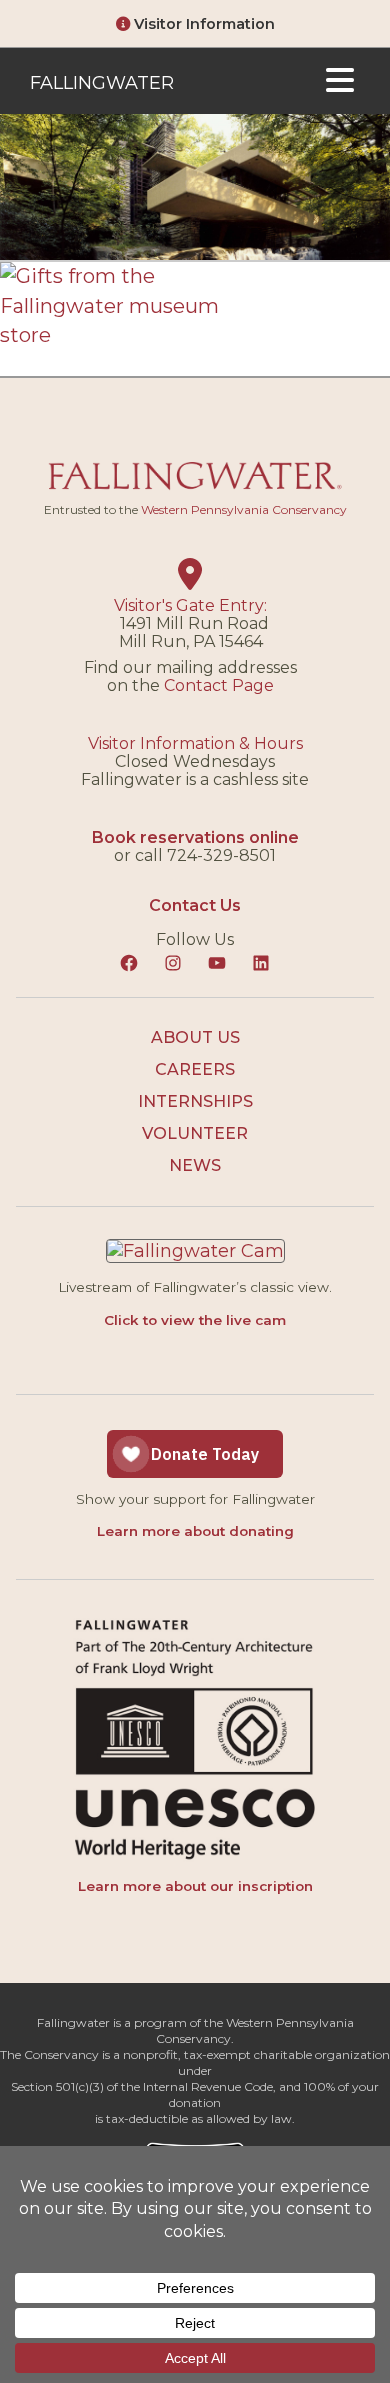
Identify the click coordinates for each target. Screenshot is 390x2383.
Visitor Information (202, 24)
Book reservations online (195, 837)
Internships (195, 1101)
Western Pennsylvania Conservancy (244, 509)
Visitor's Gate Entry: (190, 605)
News (195, 1165)
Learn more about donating (195, 1531)
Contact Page (219, 685)
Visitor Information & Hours (195, 743)
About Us (195, 1037)
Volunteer (195, 1133)
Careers (195, 1069)
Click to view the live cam (195, 1320)
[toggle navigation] (340, 81)
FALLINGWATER (102, 83)
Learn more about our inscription (195, 1886)
